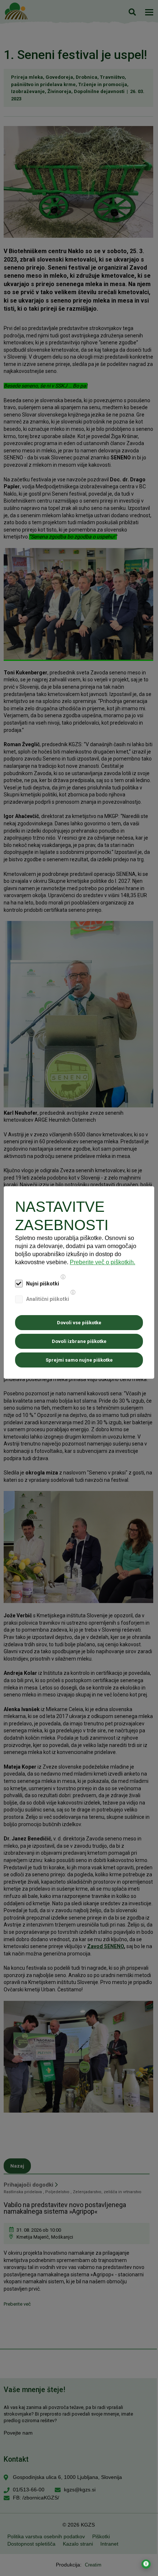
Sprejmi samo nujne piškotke (79, 1360)
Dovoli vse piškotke (79, 1323)
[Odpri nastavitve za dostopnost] (146, 2564)
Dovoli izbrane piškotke (79, 1341)
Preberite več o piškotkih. (103, 1262)
